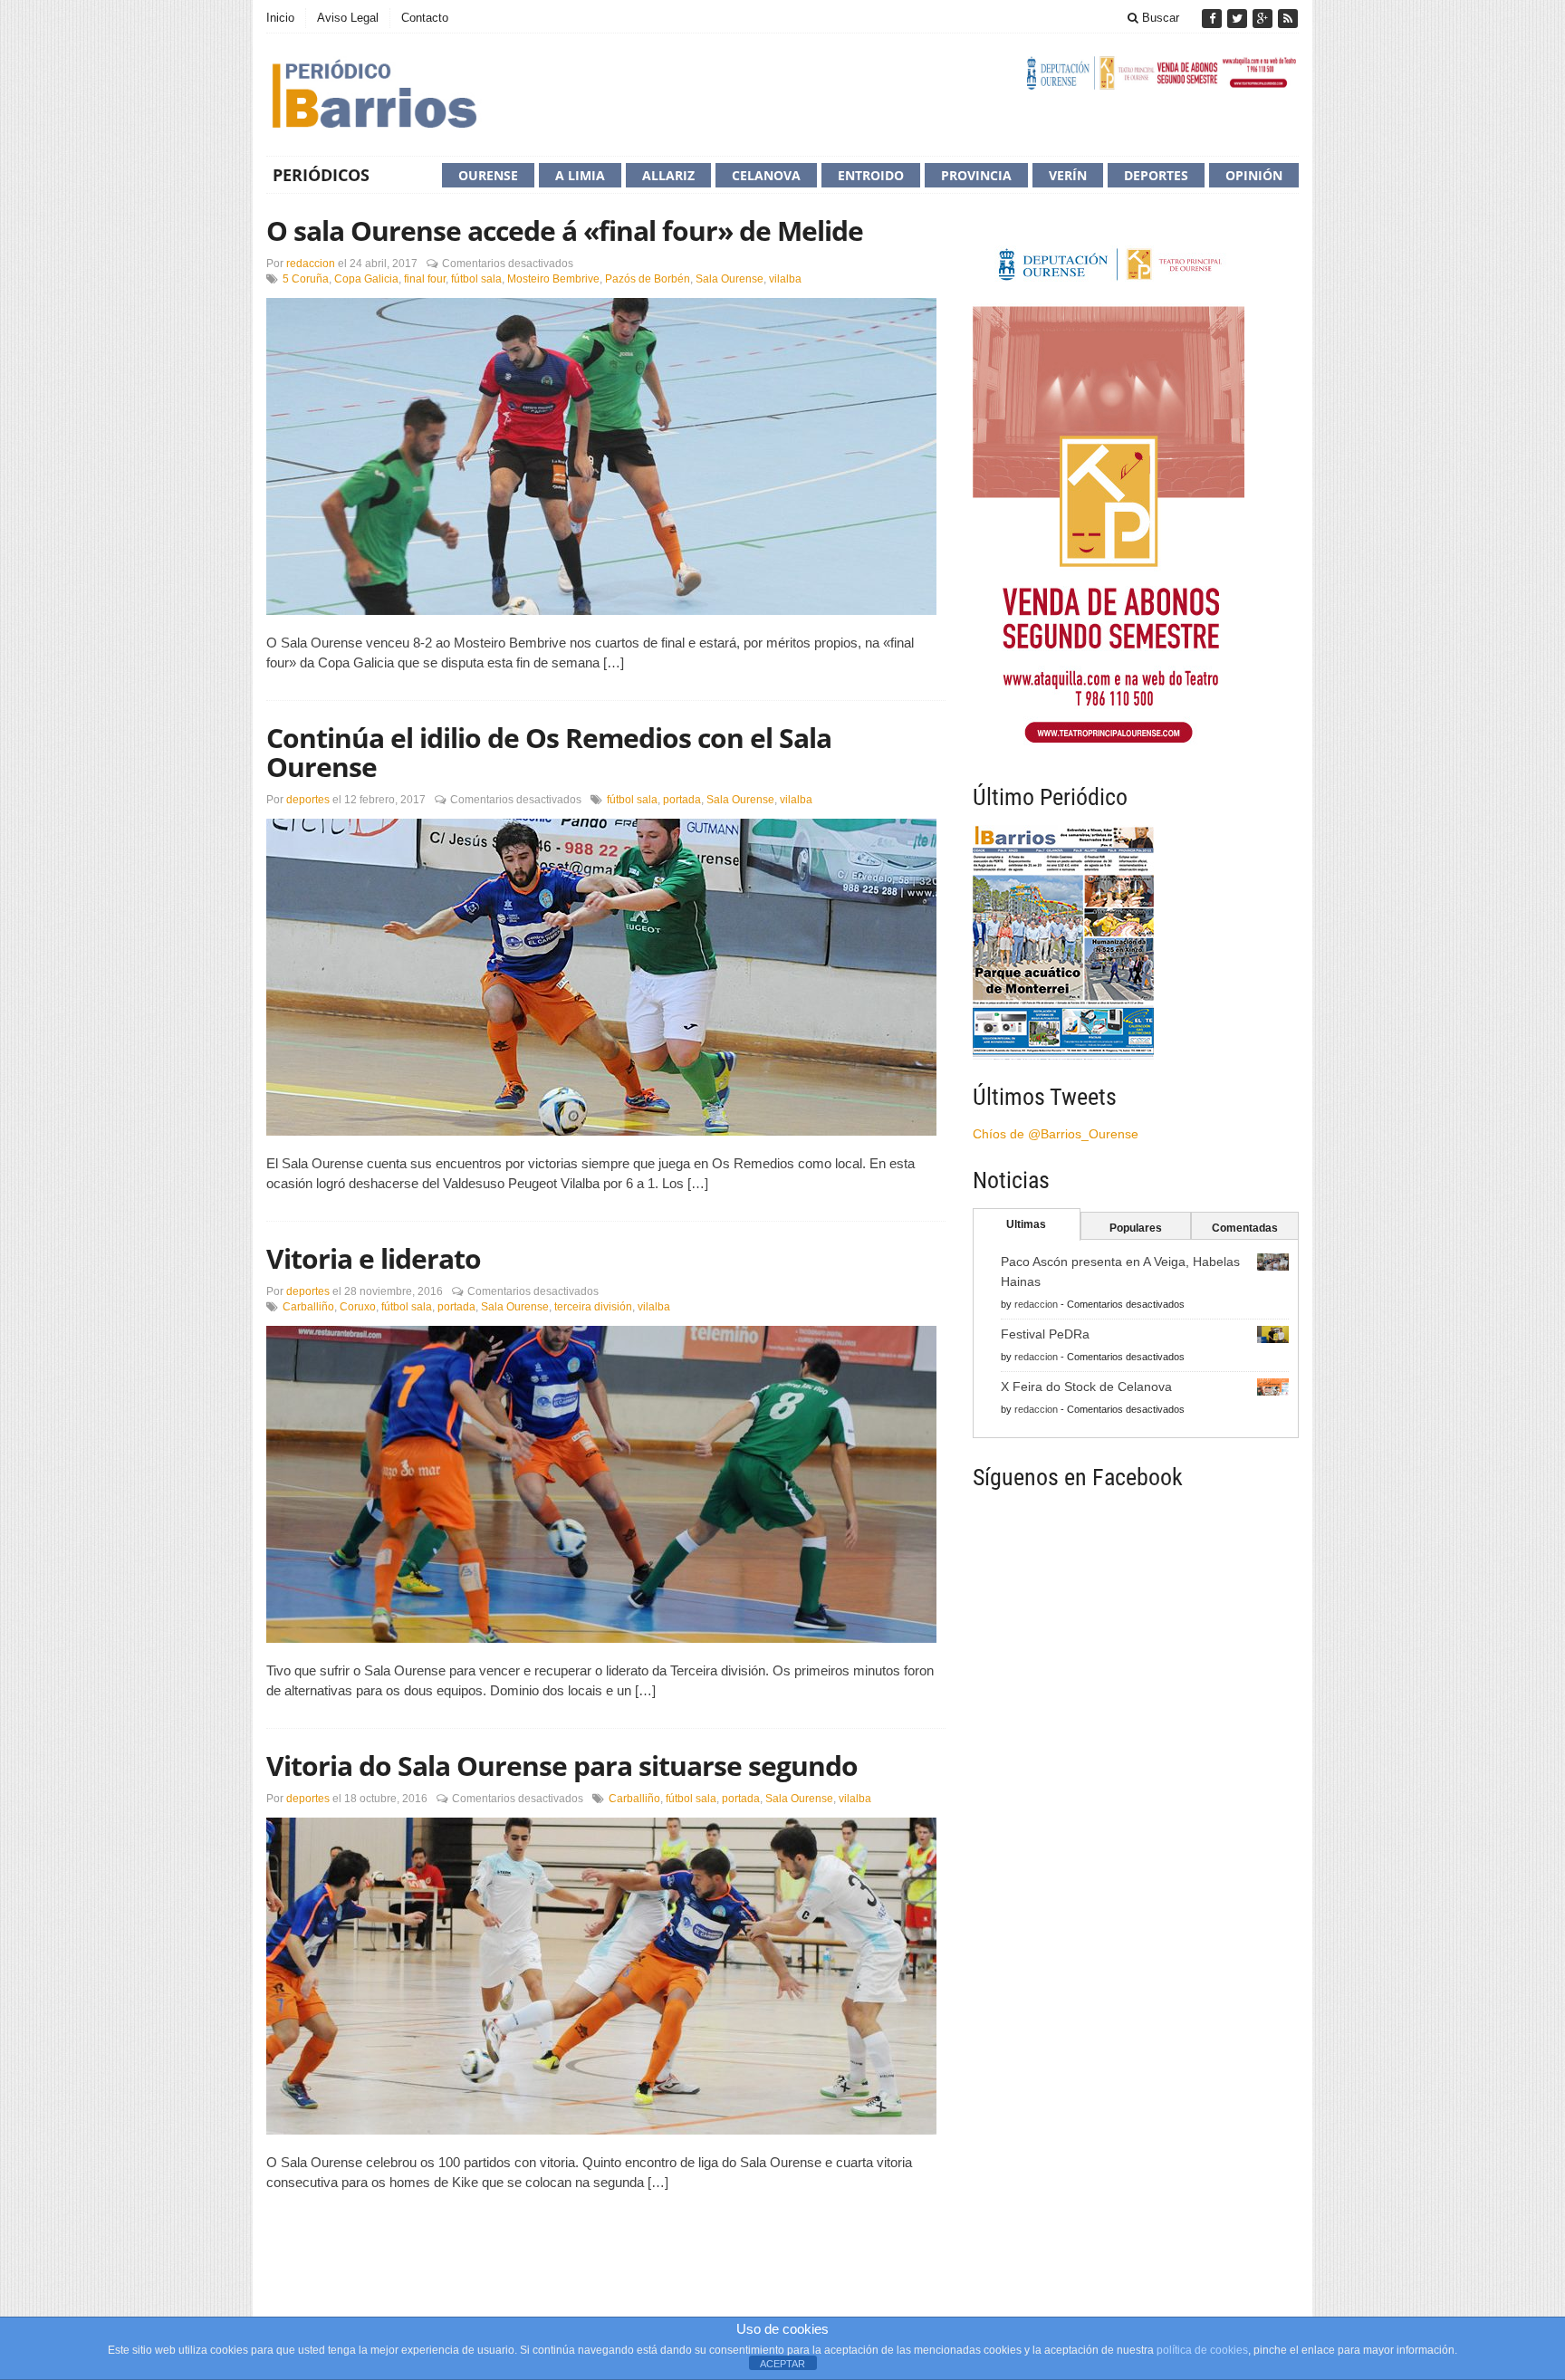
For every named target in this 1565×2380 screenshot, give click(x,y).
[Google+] (1264, 19)
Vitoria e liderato (374, 1258)
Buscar (1159, 18)
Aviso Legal (348, 18)
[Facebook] (1214, 19)
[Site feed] (1288, 19)
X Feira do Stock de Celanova (1086, 1387)
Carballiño (308, 1307)
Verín (1068, 175)
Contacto (425, 18)
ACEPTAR (782, 2364)
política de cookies (1202, 2350)
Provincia (976, 175)
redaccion (311, 264)
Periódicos (321, 175)
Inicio (280, 18)
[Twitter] (1239, 19)
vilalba (785, 279)
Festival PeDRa (1045, 1334)
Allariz (668, 175)
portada (682, 800)
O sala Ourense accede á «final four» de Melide (565, 230)
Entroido (871, 175)
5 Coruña (306, 279)
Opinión (1254, 175)
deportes (308, 800)
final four (425, 279)
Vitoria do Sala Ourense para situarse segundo (562, 1766)
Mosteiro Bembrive (553, 279)
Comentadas (1245, 1228)
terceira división (593, 1307)
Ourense (488, 175)
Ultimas (1026, 1224)
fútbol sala (476, 279)
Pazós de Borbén (648, 279)
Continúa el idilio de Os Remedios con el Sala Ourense (549, 752)
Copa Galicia (366, 279)
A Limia (580, 175)
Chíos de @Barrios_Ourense (1056, 1134)
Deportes (1156, 175)
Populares (1136, 1228)
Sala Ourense (730, 279)
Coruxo (358, 1307)
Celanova (766, 175)
